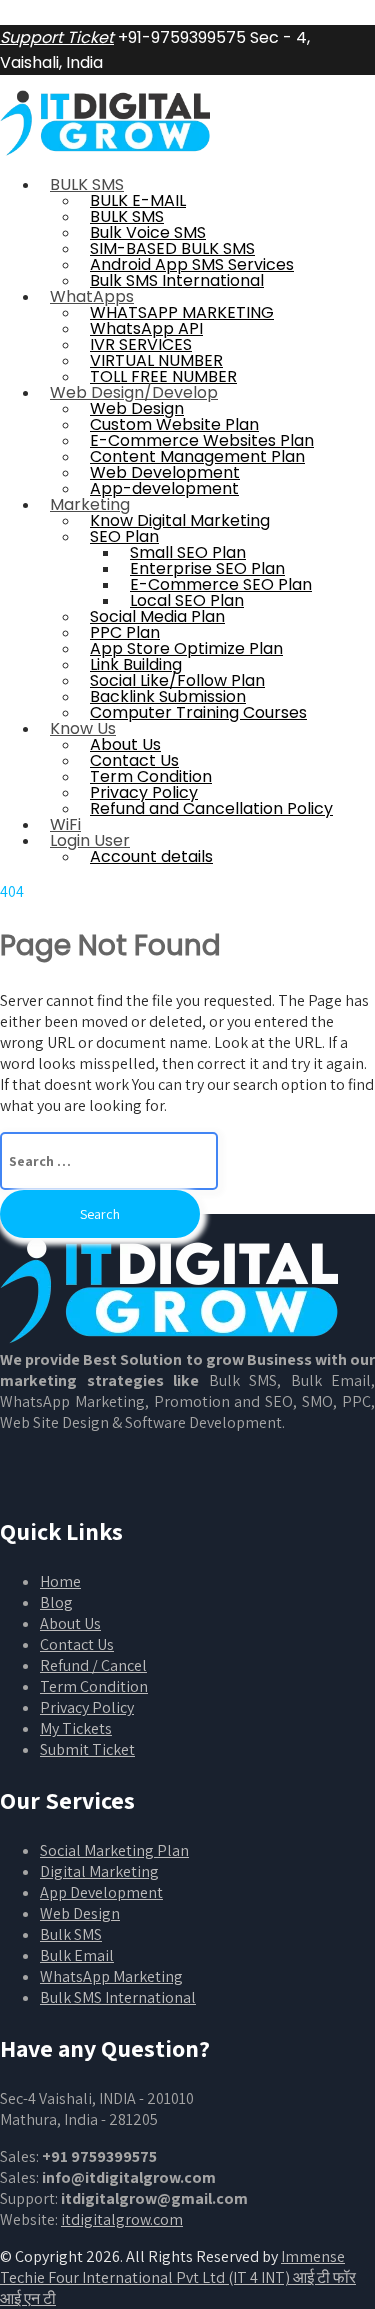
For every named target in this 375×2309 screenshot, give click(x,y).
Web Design (80, 1913)
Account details (151, 856)
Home (60, 1581)
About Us (70, 1623)
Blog (56, 1602)
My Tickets (76, 1728)
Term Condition (94, 1686)
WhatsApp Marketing (111, 1976)
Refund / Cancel (93, 1665)
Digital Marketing (99, 1871)
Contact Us (77, 1644)
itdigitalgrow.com (122, 2219)
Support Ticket (57, 37)
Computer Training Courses (198, 712)
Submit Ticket (87, 1749)
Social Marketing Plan (114, 1850)
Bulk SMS (71, 1934)
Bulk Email (77, 1955)
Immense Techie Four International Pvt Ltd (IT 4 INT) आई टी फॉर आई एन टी (178, 2277)
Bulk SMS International (118, 1997)
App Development (101, 1892)
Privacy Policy (87, 1707)
